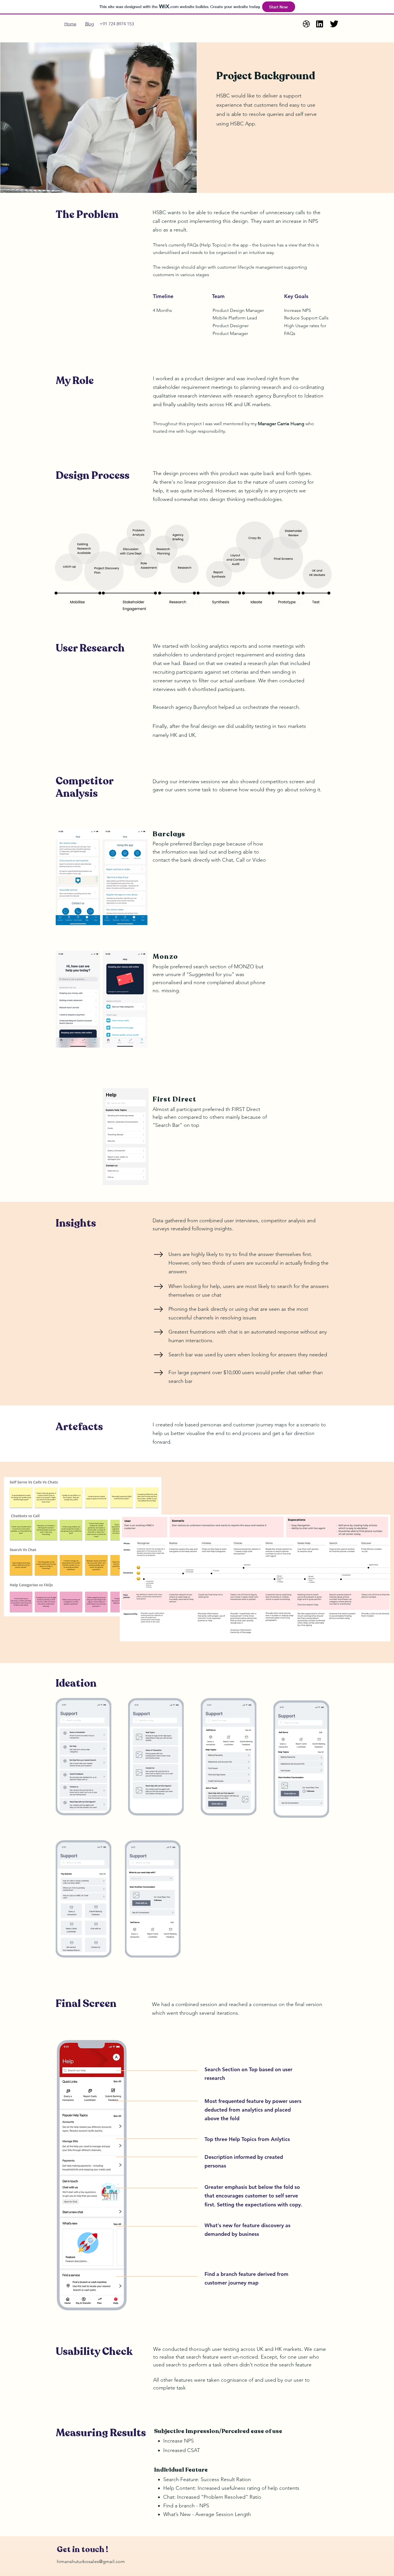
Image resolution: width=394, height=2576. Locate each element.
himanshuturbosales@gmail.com (91, 2561)
